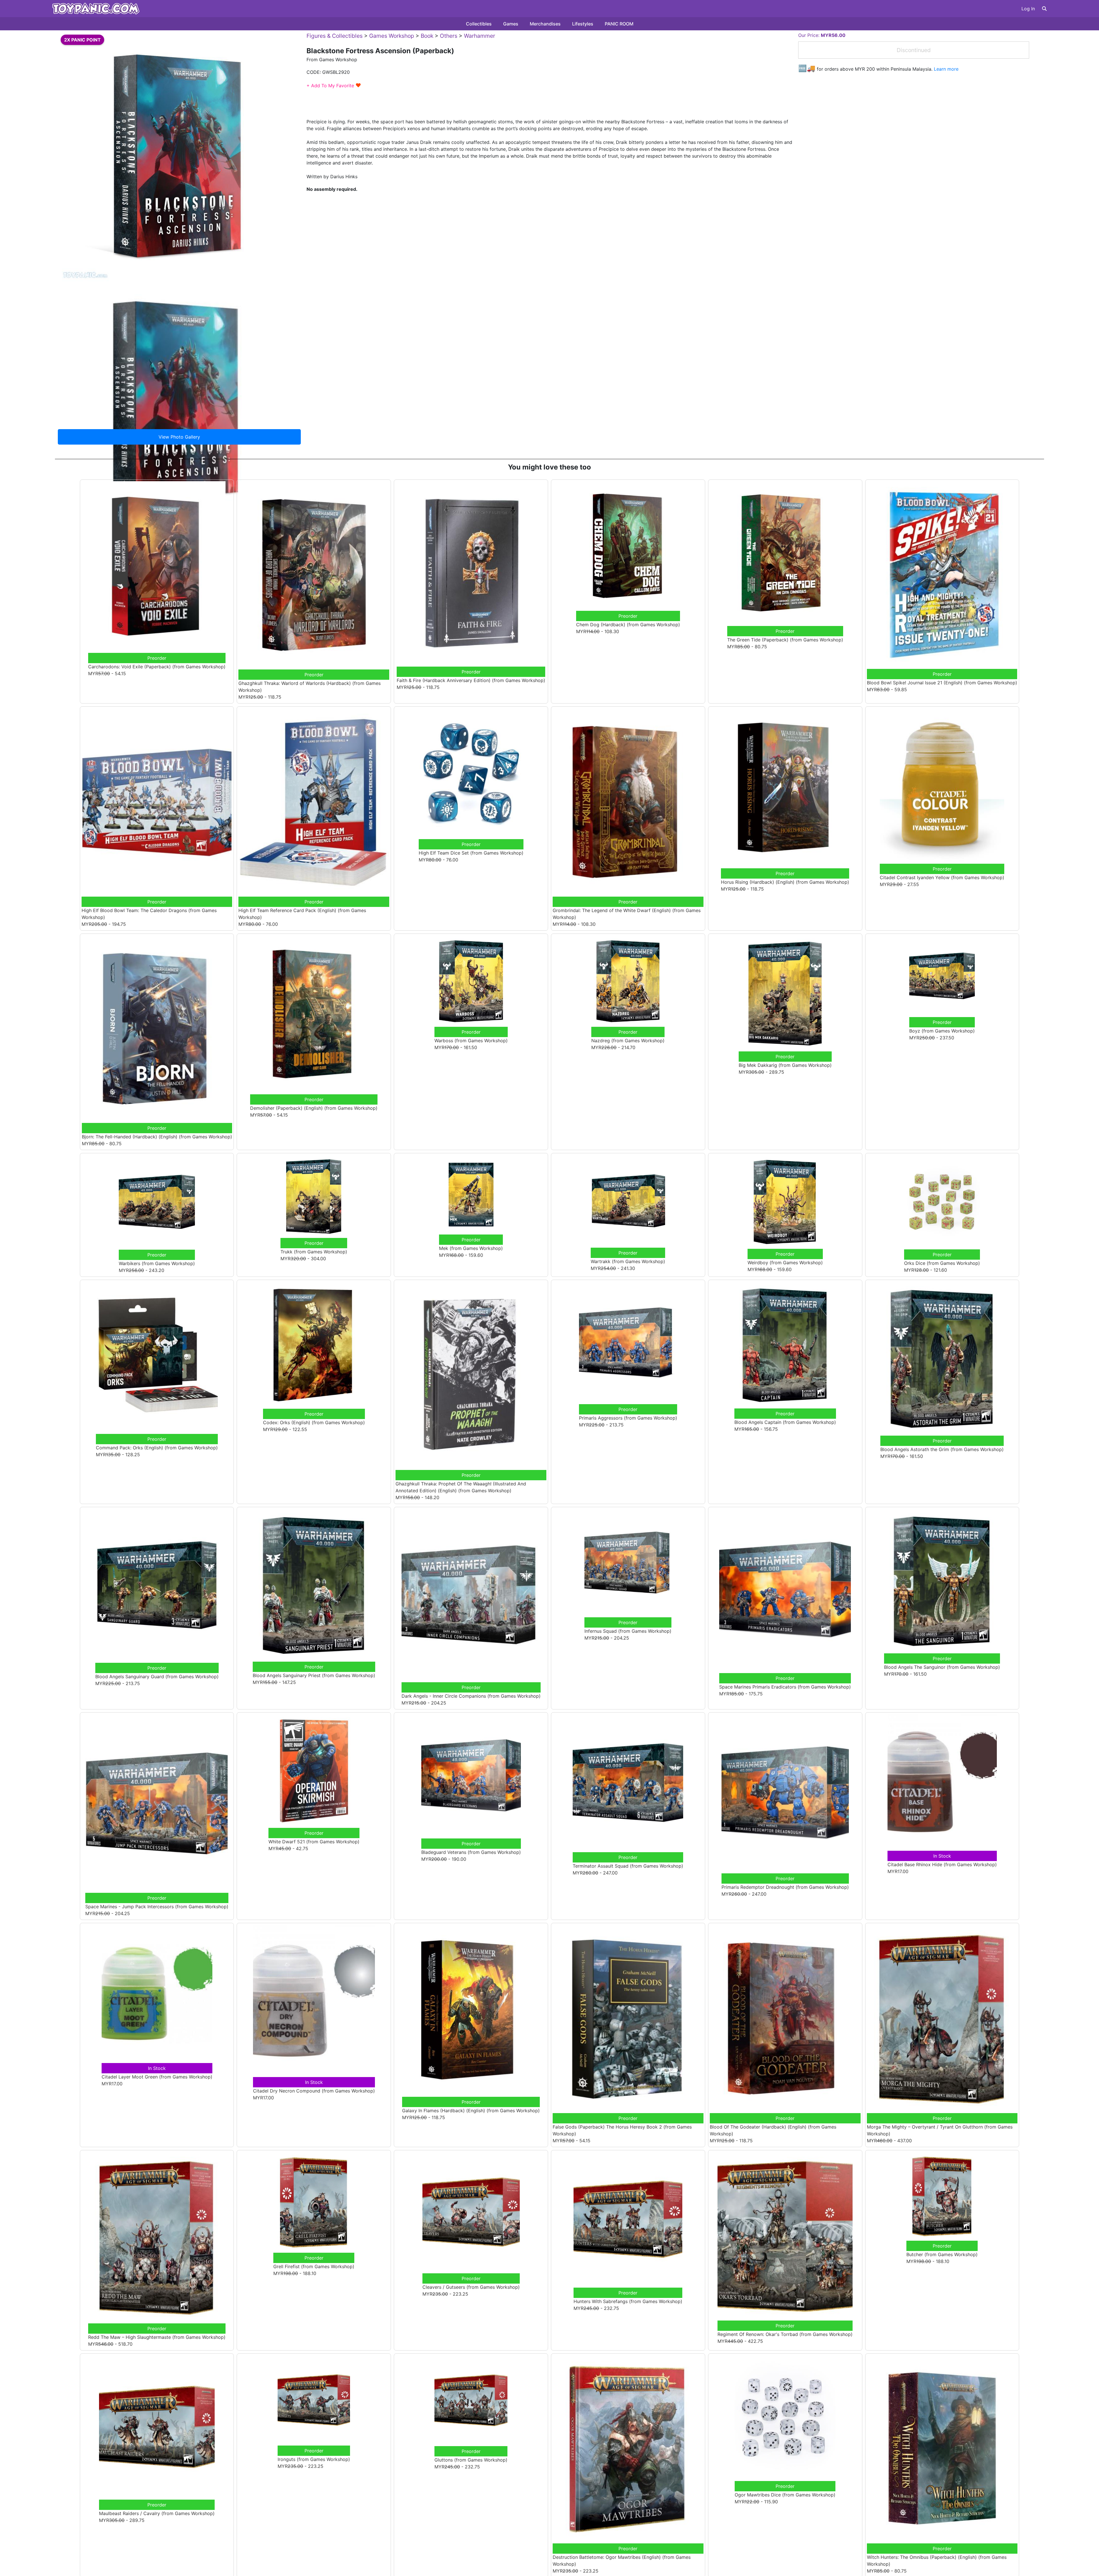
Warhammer (480, 36)
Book (427, 36)
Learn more (946, 69)
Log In (1028, 9)
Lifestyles (583, 24)
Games (511, 24)
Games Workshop (392, 36)
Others (449, 36)
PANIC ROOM (619, 24)
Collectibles (479, 24)
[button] (1044, 9)
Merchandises (545, 24)
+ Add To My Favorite (334, 86)
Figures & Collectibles (335, 36)
